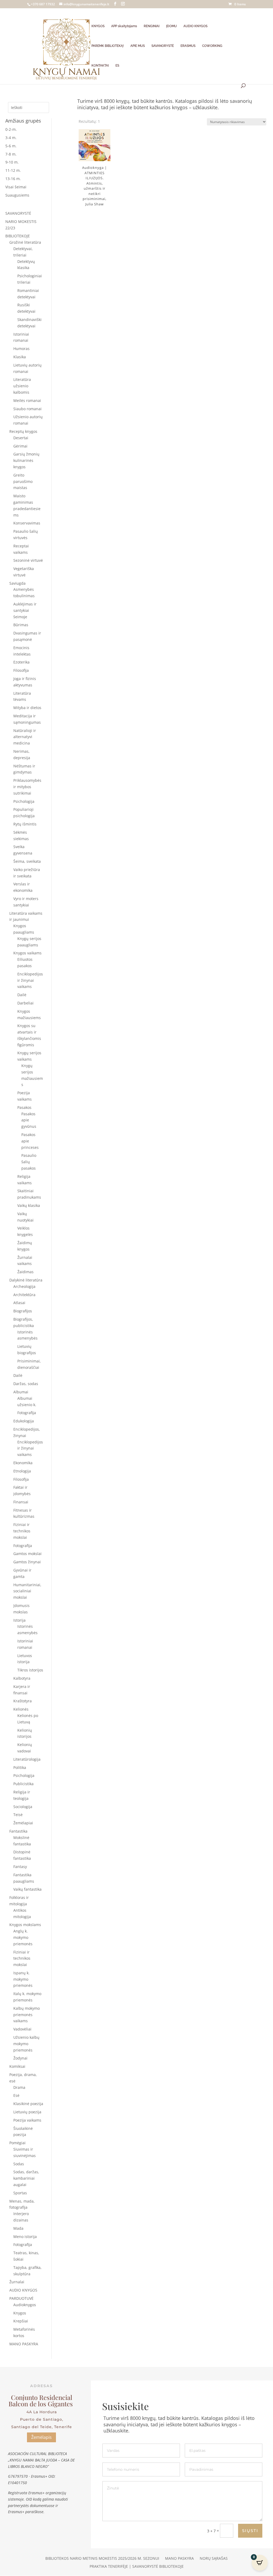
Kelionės (21, 1709)
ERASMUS (188, 46)
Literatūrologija (27, 1759)
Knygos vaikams (27, 953)
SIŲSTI (250, 2531)
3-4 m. (11, 138)
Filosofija (21, 670)
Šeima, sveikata (27, 861)
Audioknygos (25, 2305)
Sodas (19, 2164)
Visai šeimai (16, 187)
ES (117, 66)
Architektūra (24, 1295)
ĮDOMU (171, 26)
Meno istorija (25, 2237)
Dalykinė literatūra (26, 1280)
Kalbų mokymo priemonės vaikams (27, 2015)
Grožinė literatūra (25, 242)
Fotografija (27, 1413)
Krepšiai (21, 2321)
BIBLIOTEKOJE (18, 236)
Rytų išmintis (25, 824)
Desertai (21, 438)
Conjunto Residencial (42, 2397)
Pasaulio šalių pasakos (29, 1162)
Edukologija (24, 1421)
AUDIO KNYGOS (195, 26)
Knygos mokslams (25, 1925)
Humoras (21, 349)
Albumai (21, 1392)
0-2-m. (11, 129)
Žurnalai (17, 2282)
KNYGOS (98, 26)
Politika (20, 1767)
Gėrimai (20, 446)
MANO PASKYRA (24, 2344)
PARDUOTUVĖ (21, 2298)
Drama (19, 2087)
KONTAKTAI (100, 66)
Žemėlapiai (23, 1823)
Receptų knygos (23, 431)
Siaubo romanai (27, 409)
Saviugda (17, 583)
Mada (18, 2228)
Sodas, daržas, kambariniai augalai (26, 2178)
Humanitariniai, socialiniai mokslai (27, 1591)
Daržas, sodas (26, 1384)
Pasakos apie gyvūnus (29, 1120)
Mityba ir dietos (27, 708)
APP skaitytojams (124, 26)
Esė (16, 2095)
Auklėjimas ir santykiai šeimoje (25, 610)
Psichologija (24, 801)
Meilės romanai (27, 400)
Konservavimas (27, 523)
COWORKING (212, 46)
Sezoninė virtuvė (28, 560)
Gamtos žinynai (27, 1562)
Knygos (20, 2313)
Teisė (18, 1815)
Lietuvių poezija (27, 2112)
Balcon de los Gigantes (41, 2404)
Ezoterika (21, 662)
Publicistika (23, 1784)
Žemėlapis (41, 2437)
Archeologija (24, 1286)
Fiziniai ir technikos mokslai (22, 1531)
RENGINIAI (152, 26)
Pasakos (24, 1107)
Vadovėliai (22, 2029)
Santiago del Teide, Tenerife (42, 2427)
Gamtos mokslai (27, 1554)
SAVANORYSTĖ (163, 46)
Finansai (21, 1502)
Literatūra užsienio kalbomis (22, 386)
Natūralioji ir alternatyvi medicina (25, 737)
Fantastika (18, 1831)
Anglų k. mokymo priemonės (23, 1937)
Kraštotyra (23, 1701)
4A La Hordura (42, 2412)
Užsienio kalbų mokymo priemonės (26, 2044)
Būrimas (21, 625)
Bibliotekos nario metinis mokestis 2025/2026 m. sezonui (102, 2559)
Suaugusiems (17, 195)
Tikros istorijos (30, 1670)
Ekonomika (23, 1463)
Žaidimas (25, 1272)
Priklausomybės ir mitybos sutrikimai (27, 787)
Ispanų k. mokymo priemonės (23, 1979)
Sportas (20, 2193)
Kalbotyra (22, 1678)
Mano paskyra (179, 2559)
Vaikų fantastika (27, 1889)
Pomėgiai (17, 2143)
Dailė (22, 995)
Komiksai (17, 2066)
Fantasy (20, 1867)
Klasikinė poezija (28, 2104)
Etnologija (22, 1471)
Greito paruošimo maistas (23, 481)
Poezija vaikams (27, 2120)
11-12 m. (13, 170)
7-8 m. (11, 154)
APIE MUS (138, 46)
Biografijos (23, 1311)
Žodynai (20, 2058)
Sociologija (23, 1807)
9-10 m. (12, 162)
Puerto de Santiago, (42, 2419)
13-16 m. (13, 179)
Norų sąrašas (214, 2559)
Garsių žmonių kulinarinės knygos (26, 460)
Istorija (19, 1620)
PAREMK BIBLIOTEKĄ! (108, 46)
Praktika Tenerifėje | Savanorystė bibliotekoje (137, 2567)
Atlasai (19, 1303)
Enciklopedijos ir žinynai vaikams (30, 980)
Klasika (20, 357)
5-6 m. (11, 146)
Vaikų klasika (29, 1205)
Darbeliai (25, 1003)
